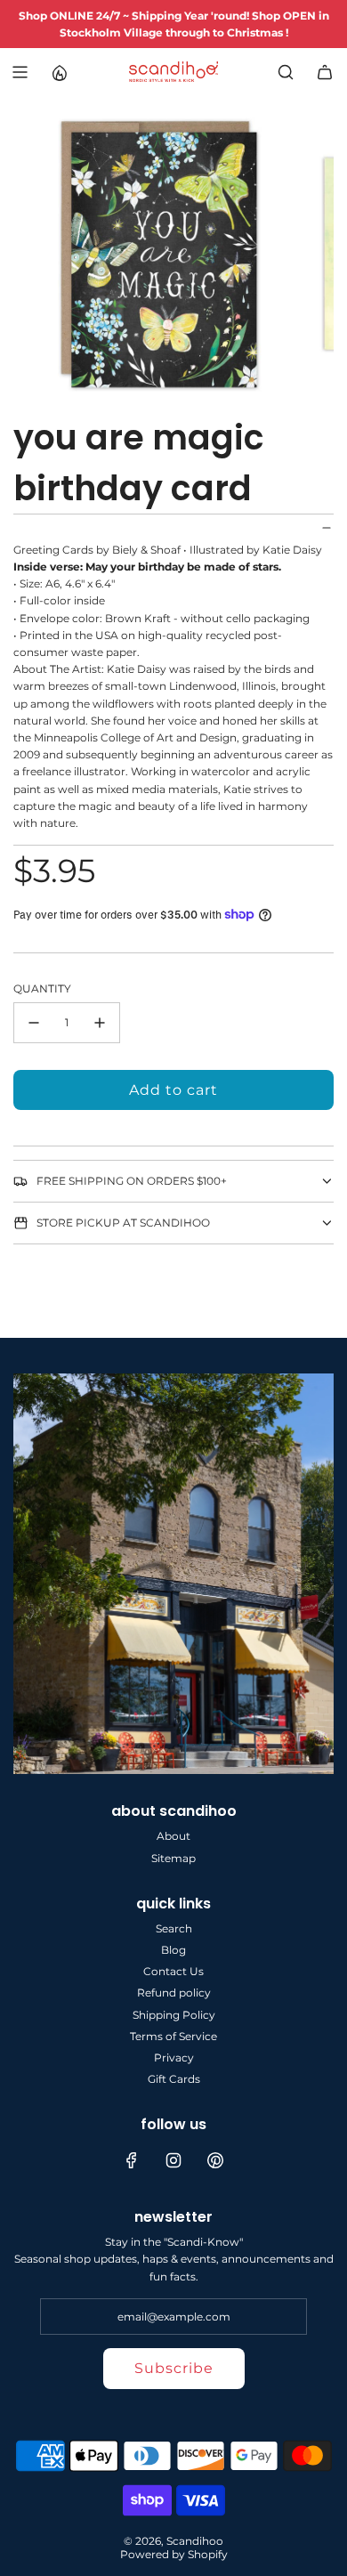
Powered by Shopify (174, 2554)
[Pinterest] (215, 2160)
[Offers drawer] (59, 72)
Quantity (42, 988)
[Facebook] (132, 2160)
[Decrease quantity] (34, 1023)
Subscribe (174, 2368)
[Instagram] (173, 2160)
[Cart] (325, 72)
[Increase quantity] (100, 1023)
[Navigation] (20, 72)
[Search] (286, 72)
